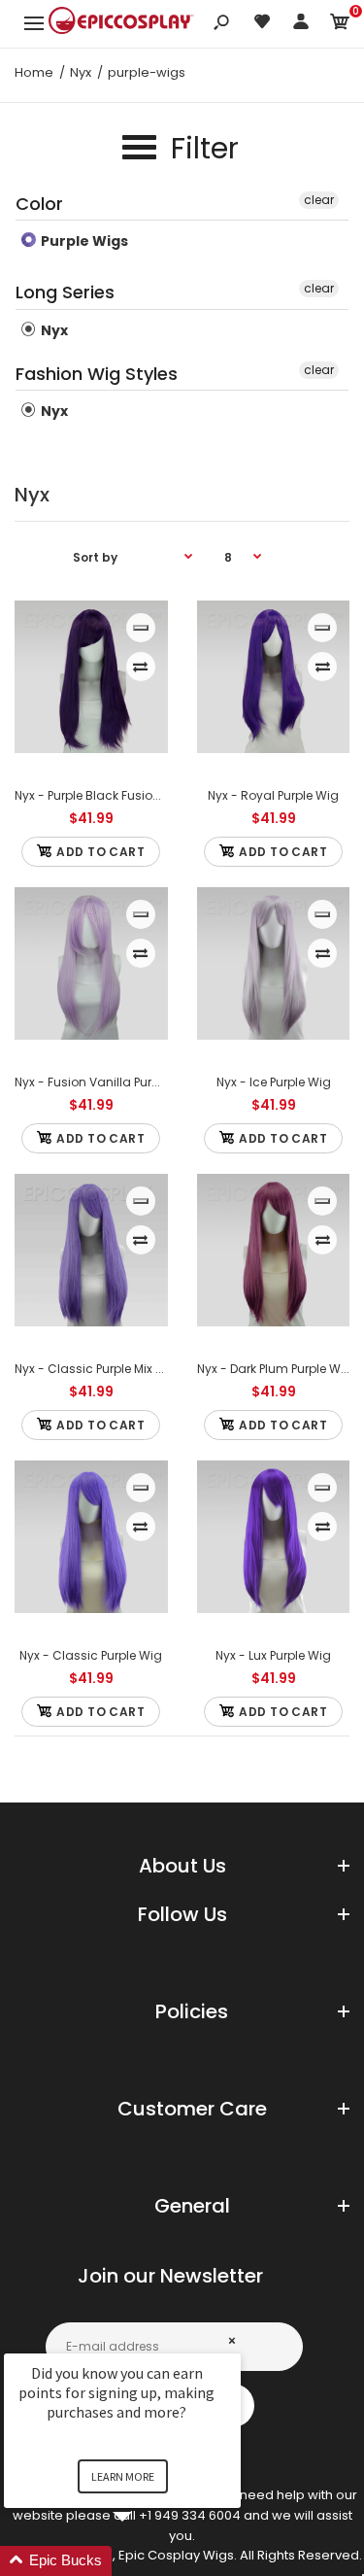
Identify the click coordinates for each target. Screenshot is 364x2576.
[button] (146, 2561)
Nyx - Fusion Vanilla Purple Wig (105, 1082)
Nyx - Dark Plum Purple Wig (275, 1369)
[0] (340, 25)
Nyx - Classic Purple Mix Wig (97, 1369)
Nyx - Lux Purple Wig (273, 1655)
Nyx (53, 330)
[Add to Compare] (140, 667)
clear (319, 200)
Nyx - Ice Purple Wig (273, 1082)
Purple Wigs (83, 241)
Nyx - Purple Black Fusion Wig (100, 795)
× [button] (232, 2340)
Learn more (123, 2476)
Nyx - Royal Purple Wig (273, 795)
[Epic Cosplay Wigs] (121, 23)
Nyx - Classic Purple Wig (91, 1655)
